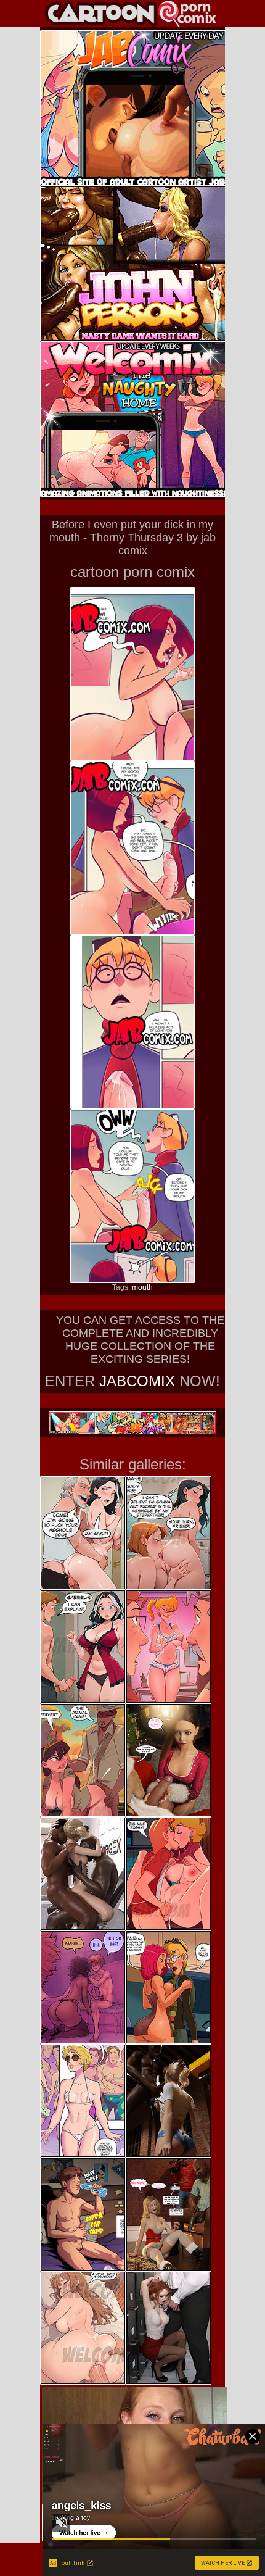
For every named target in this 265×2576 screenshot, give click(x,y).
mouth (142, 1287)
